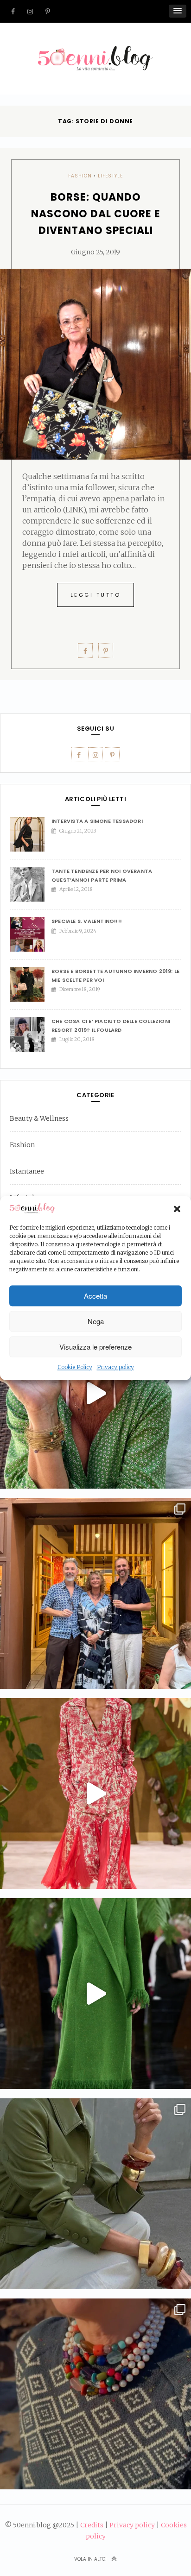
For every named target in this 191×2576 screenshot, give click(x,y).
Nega (96, 1321)
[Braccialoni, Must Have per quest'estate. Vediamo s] (95, 2194)
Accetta (95, 1296)
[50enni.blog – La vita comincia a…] (95, 51)
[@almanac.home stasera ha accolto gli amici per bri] (95, 1593)
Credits (92, 2525)
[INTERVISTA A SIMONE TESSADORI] (31, 834)
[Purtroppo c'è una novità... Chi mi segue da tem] (95, 1393)
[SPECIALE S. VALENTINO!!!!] (31, 934)
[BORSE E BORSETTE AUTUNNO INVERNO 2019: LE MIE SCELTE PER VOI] (31, 984)
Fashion (80, 176)
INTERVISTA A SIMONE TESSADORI (97, 821)
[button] (177, 1209)
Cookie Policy (75, 1367)
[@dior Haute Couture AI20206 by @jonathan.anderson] (95, 1994)
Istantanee (27, 1171)
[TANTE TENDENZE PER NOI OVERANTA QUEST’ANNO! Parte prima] (31, 884)
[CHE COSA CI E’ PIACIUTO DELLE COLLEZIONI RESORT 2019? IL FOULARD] (31, 1034)
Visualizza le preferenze (95, 1347)
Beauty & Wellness (39, 1118)
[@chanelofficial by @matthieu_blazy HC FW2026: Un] (95, 1793)
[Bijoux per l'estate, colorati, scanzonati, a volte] (95, 2394)
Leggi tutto (96, 595)
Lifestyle (110, 176)
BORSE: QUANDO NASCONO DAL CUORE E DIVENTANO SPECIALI (96, 214)
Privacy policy (115, 1367)
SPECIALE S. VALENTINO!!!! (87, 921)
